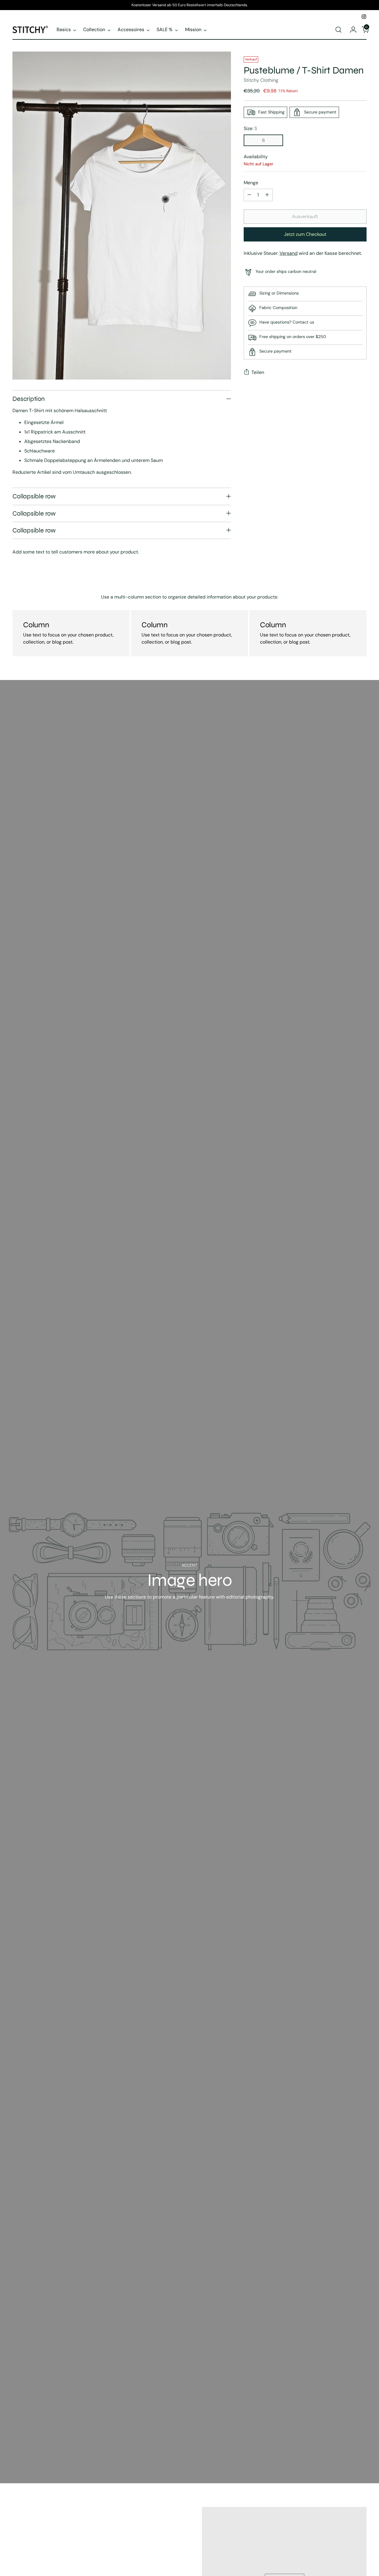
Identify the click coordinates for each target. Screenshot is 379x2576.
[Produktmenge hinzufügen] (267, 195)
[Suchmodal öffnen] (338, 30)
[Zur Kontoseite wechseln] (351, 30)
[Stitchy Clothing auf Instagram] (364, 17)
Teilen (258, 372)
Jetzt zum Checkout (305, 234)
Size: (250, 128)
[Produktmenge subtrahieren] (249, 195)
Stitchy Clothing (261, 80)
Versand (289, 253)
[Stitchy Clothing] (30, 29)
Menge (251, 183)
